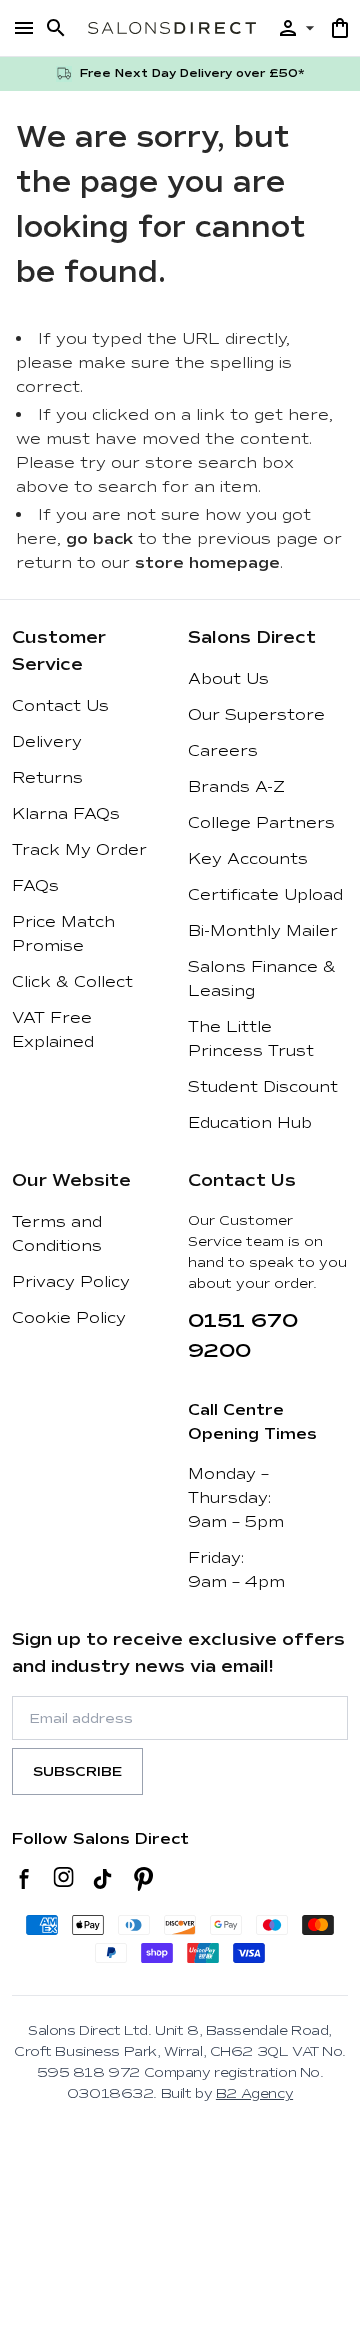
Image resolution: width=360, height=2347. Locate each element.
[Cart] (340, 28)
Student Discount (263, 1087)
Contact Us (60, 706)
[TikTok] (102, 1879)
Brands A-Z (236, 787)
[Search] (56, 28)
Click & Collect (72, 982)
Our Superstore (256, 715)
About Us (228, 679)
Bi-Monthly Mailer (263, 931)
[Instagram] (63, 1879)
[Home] (172, 27)
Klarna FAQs (66, 814)
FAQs (35, 886)
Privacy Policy (71, 1282)
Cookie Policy (69, 1318)
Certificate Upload (265, 895)
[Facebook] (24, 1879)
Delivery (47, 742)
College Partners (261, 823)
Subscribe (77, 1771)
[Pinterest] (143, 1879)
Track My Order (79, 850)
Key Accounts (248, 859)
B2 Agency (254, 2093)
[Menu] (24, 28)
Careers (223, 751)
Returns (47, 778)
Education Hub (250, 1123)
